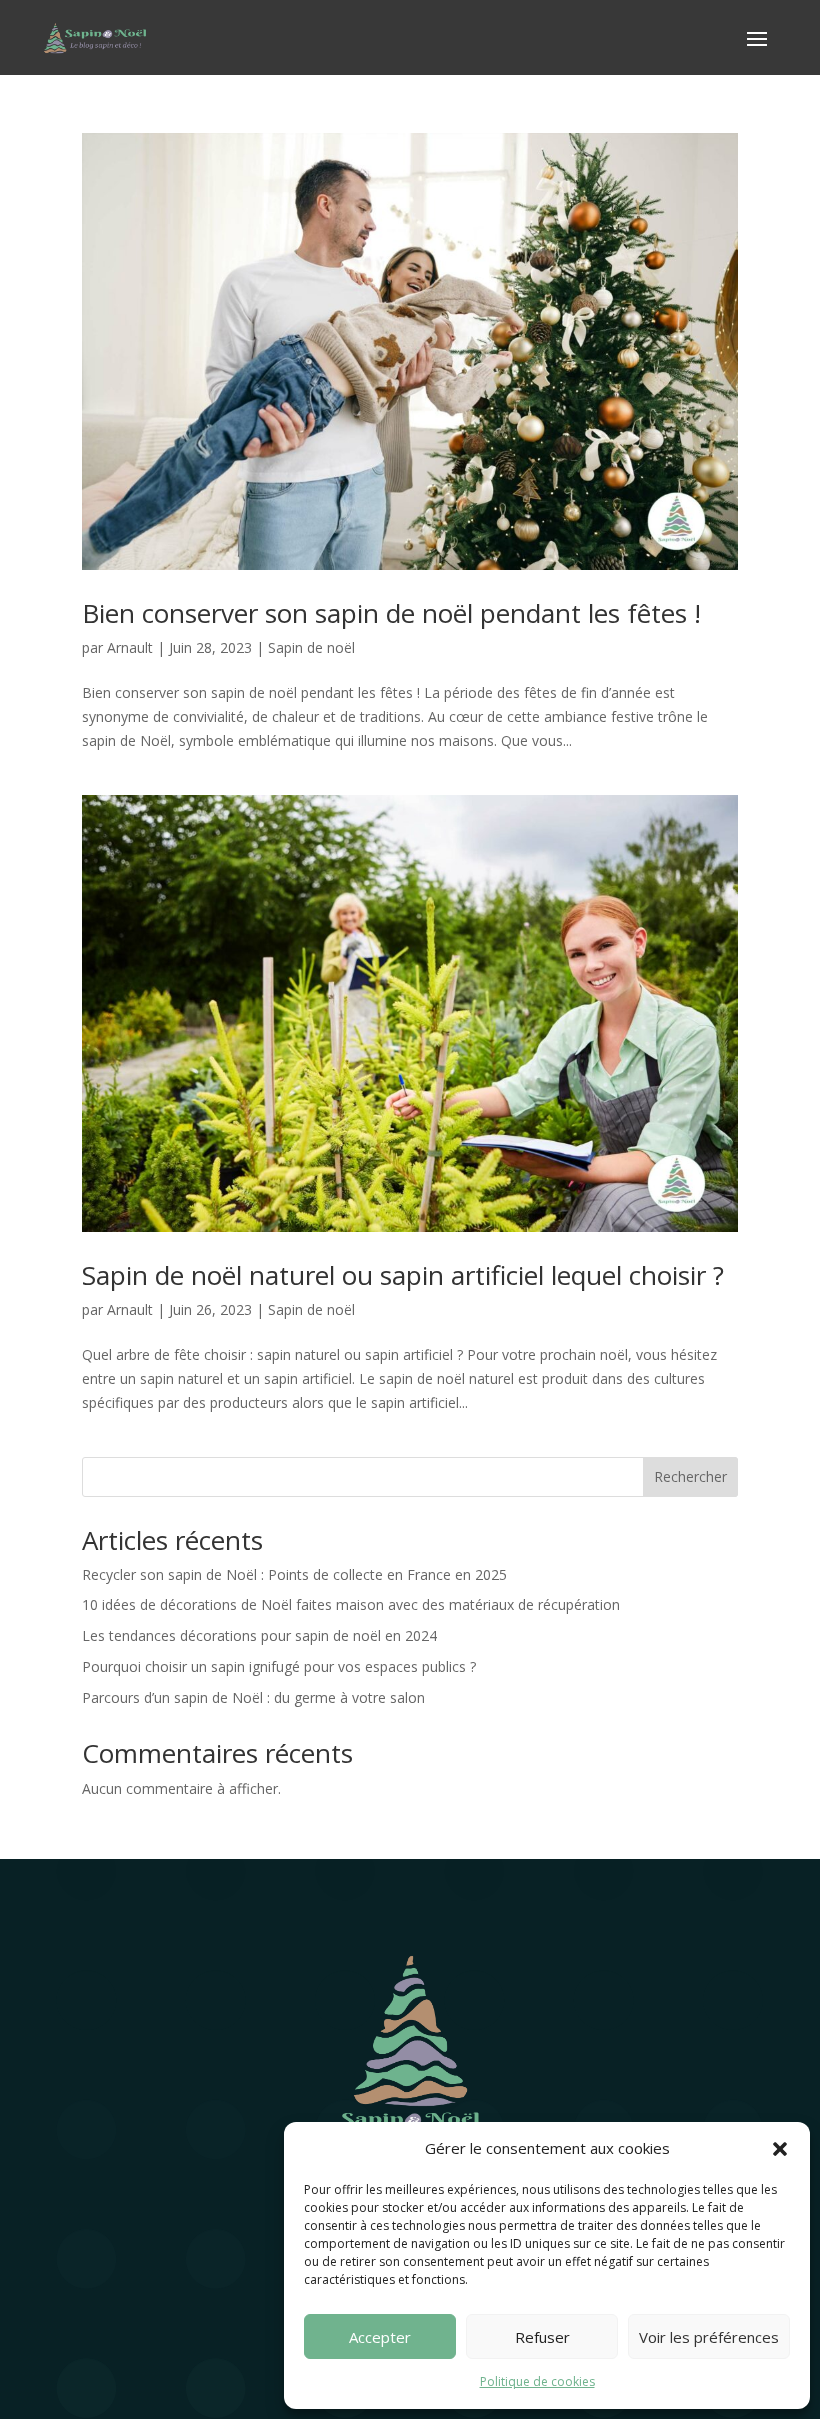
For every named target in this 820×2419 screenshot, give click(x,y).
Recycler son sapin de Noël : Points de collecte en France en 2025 (294, 1574)
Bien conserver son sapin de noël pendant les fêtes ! (391, 613)
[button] (780, 2149)
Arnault (130, 647)
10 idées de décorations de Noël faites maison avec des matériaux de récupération (351, 1604)
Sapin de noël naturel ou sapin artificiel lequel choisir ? (403, 1275)
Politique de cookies (537, 2381)
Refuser (542, 2337)
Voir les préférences (709, 2337)
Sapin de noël (311, 647)
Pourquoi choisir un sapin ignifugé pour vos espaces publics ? (279, 1666)
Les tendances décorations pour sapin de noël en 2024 (259, 1635)
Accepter (380, 2337)
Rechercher (690, 1476)
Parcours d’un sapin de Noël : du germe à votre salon (253, 1697)
